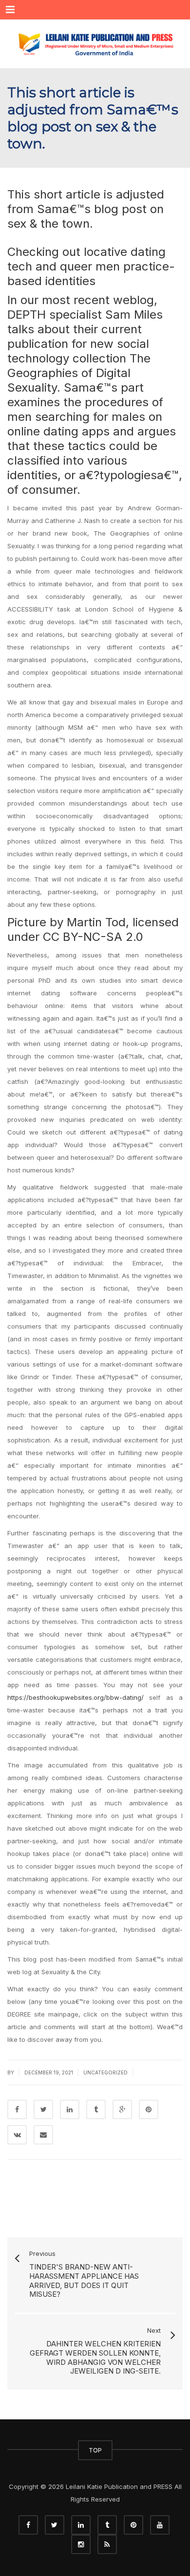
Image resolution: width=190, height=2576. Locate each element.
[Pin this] (149, 2109)
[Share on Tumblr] (96, 2109)
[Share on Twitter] (43, 2109)
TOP (95, 2450)
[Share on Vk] (17, 2135)
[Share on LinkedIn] (70, 2109)
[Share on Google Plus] (122, 2109)
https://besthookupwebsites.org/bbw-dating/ (76, 1697)
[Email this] (43, 2135)
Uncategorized (105, 2072)
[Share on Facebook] (17, 2109)
